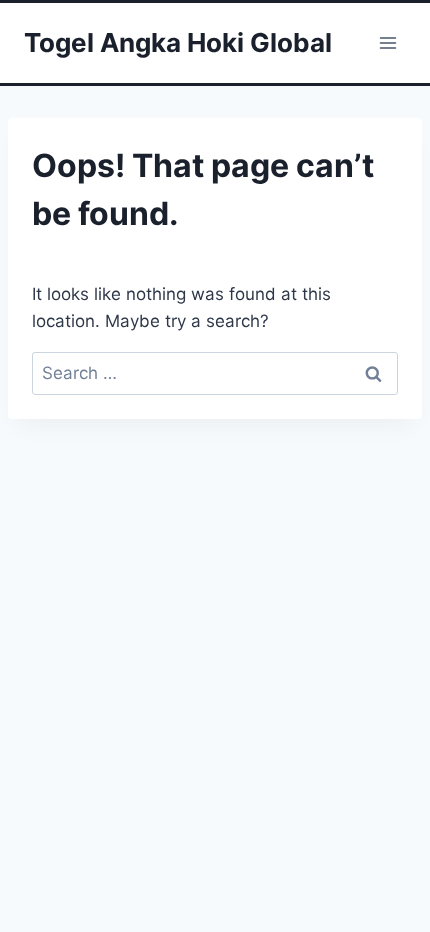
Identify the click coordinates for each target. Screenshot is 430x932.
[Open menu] (387, 42)
